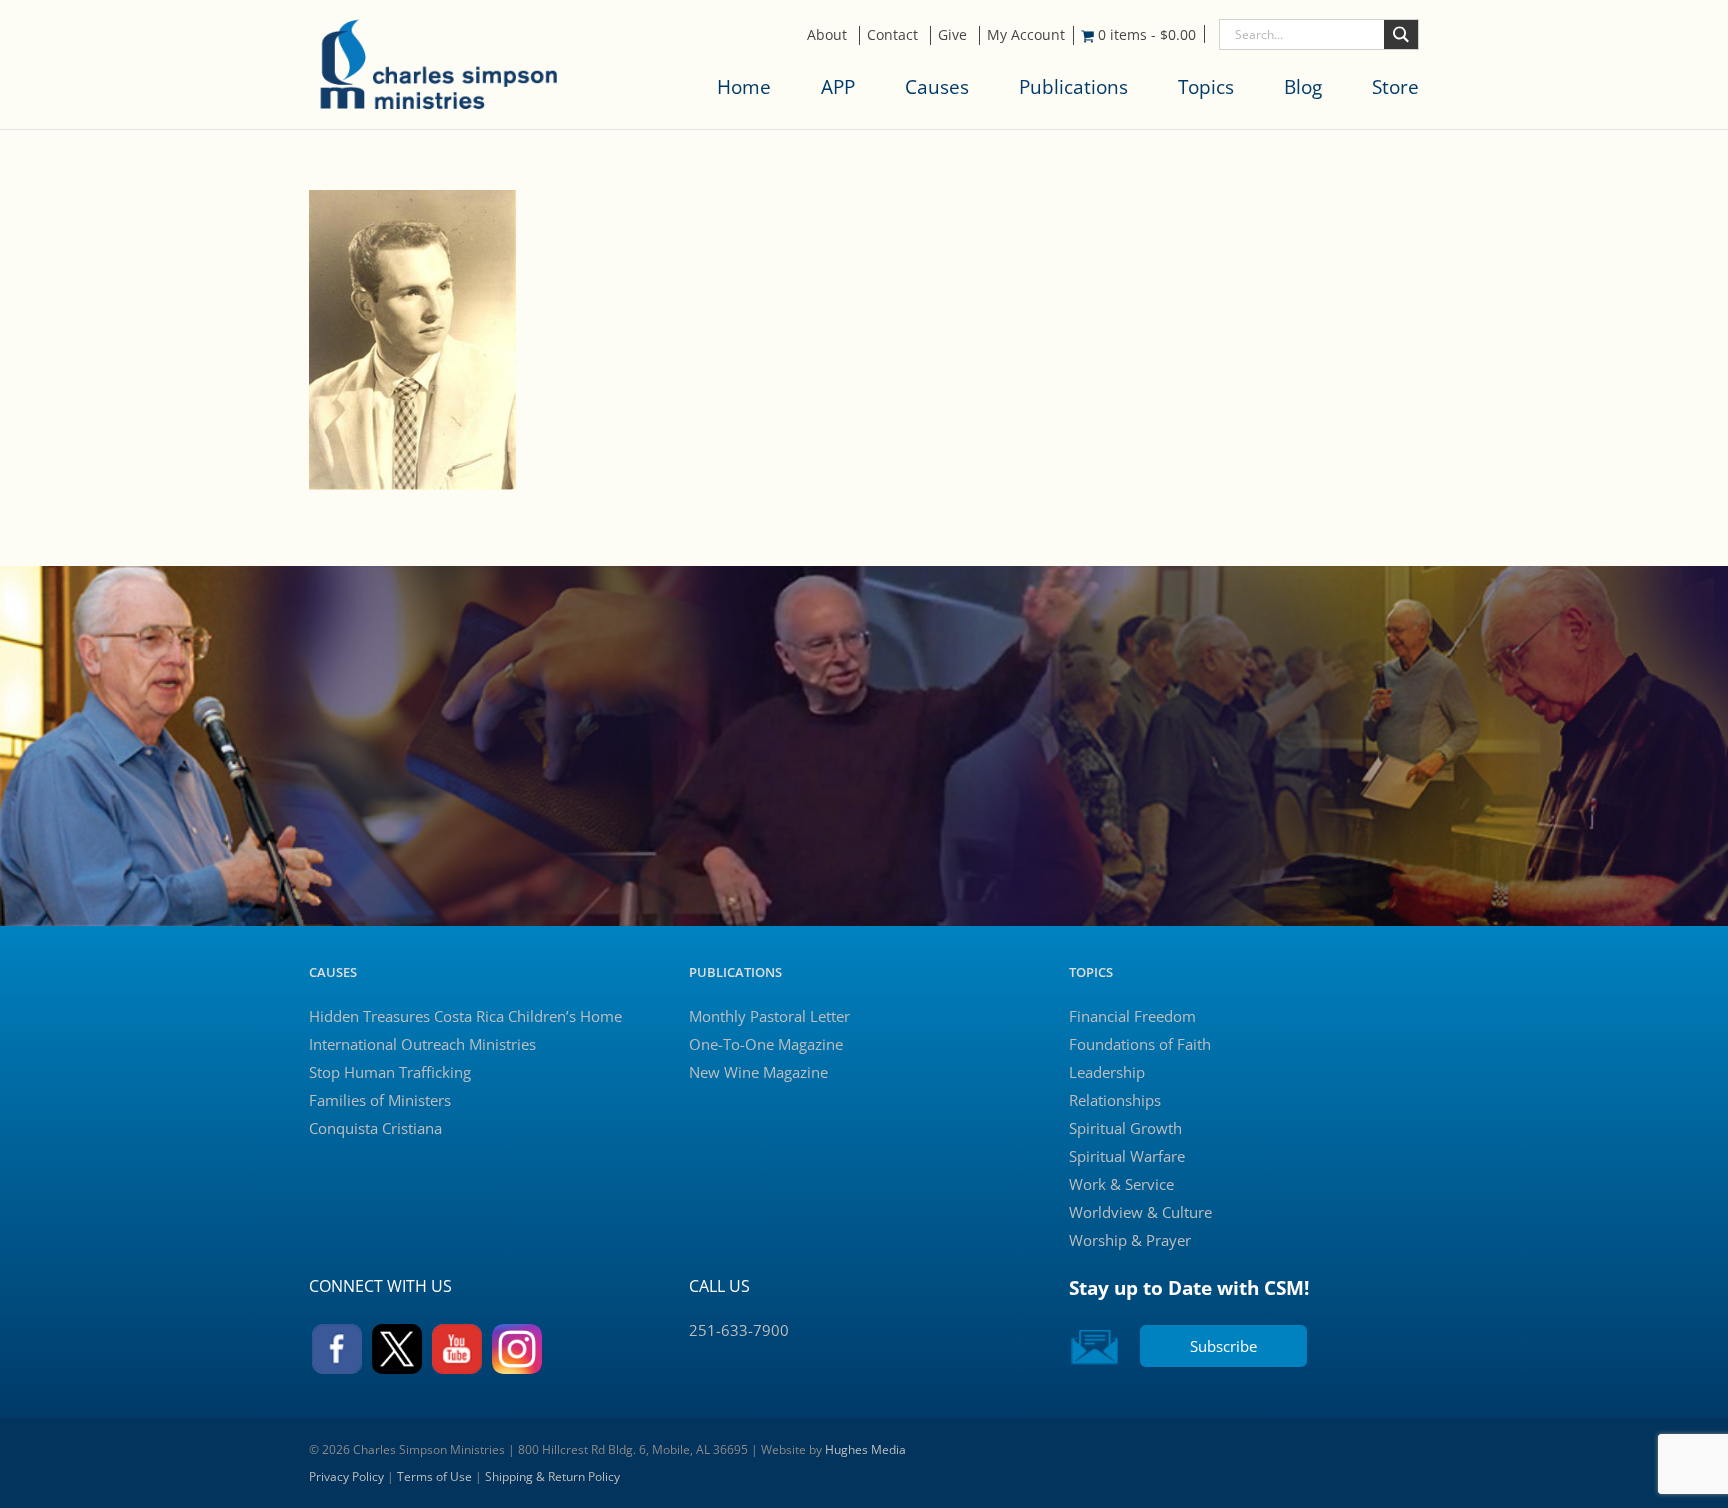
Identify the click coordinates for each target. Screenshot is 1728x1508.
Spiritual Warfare (1127, 1156)
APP (838, 87)
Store (1395, 87)
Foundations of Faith (1140, 1044)
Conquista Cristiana (375, 1128)
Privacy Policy (346, 1476)
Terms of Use (434, 1476)
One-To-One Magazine (766, 1044)
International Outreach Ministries (422, 1044)
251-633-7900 (739, 1330)
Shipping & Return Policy (552, 1476)
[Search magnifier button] (1401, 34)
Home (744, 87)
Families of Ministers (380, 1100)
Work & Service (1121, 1184)
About (827, 34)
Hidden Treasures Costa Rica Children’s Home (465, 1016)
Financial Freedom (1132, 1016)
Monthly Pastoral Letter (769, 1016)
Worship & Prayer (1130, 1240)
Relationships (1115, 1100)
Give (952, 34)
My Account (1026, 34)
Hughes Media (865, 1449)
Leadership (1107, 1072)
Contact (892, 34)
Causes (937, 87)
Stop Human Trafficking (390, 1072)
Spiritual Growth (1125, 1128)
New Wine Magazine (758, 1072)
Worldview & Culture (1140, 1212)
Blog (1303, 87)
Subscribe (1223, 1346)
